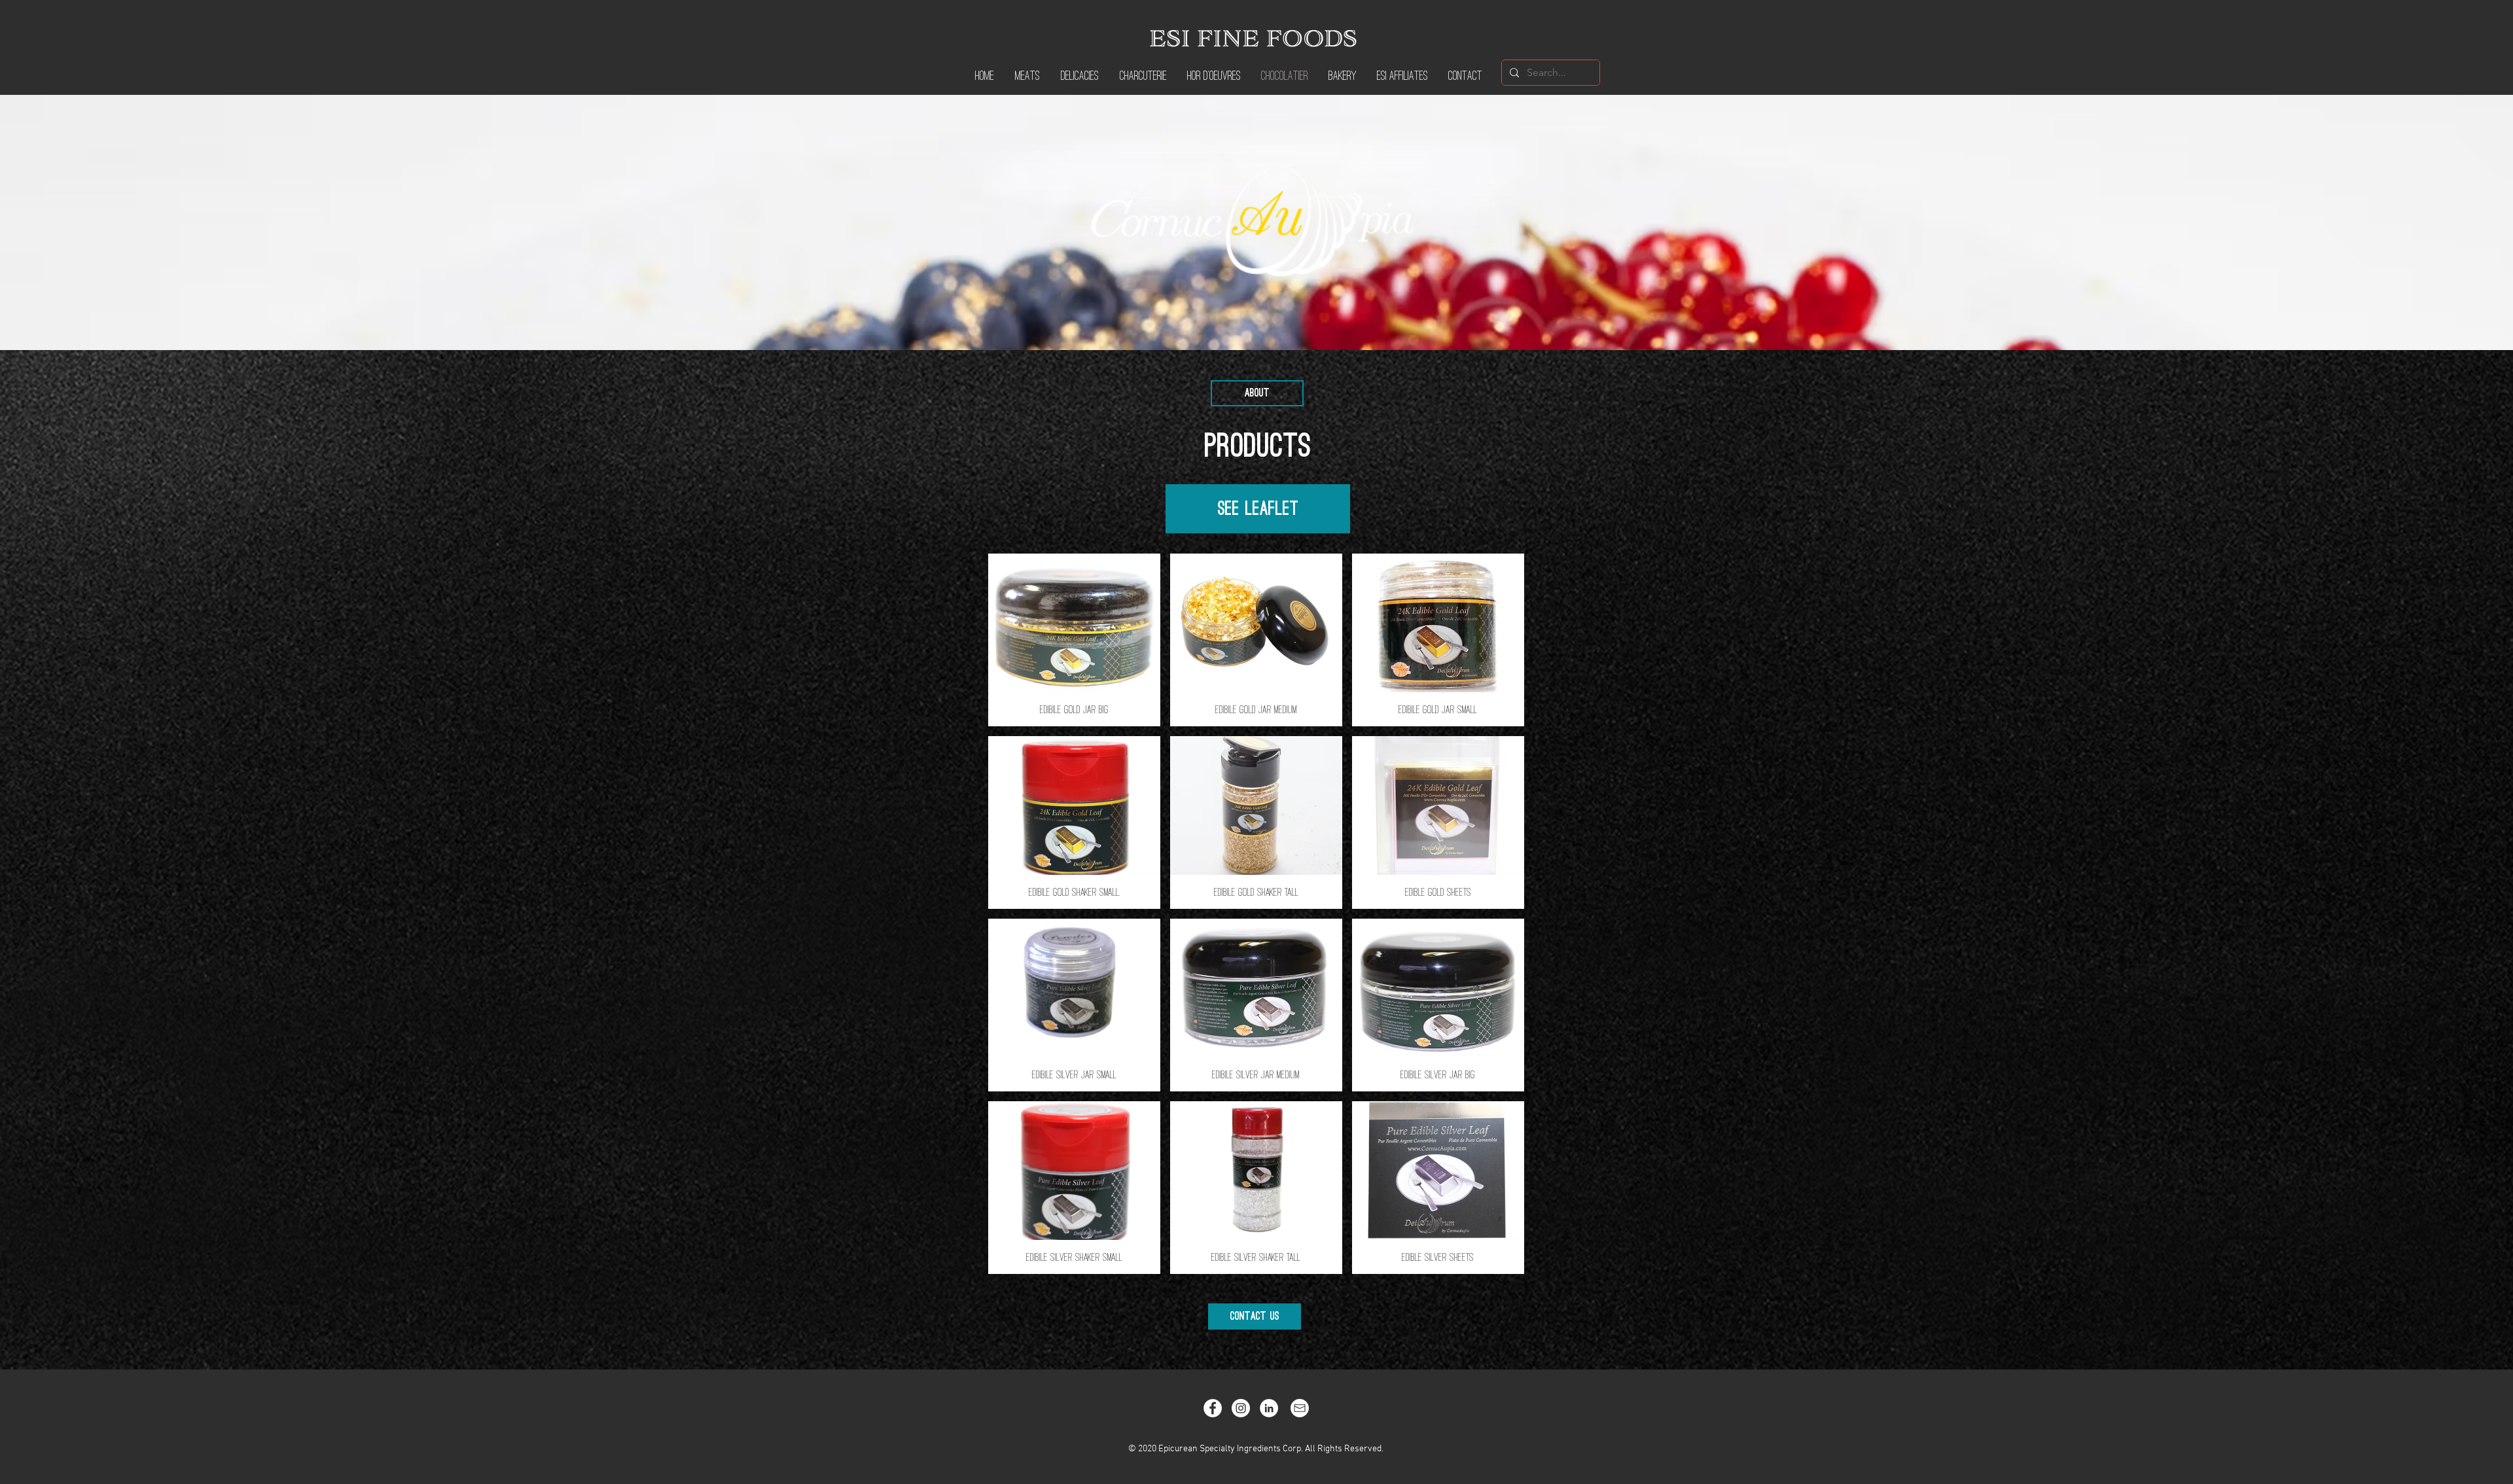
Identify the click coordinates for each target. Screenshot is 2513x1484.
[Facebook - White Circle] (1213, 1408)
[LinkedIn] (1269, 1408)
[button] (1257, 393)
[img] (1074, 640)
